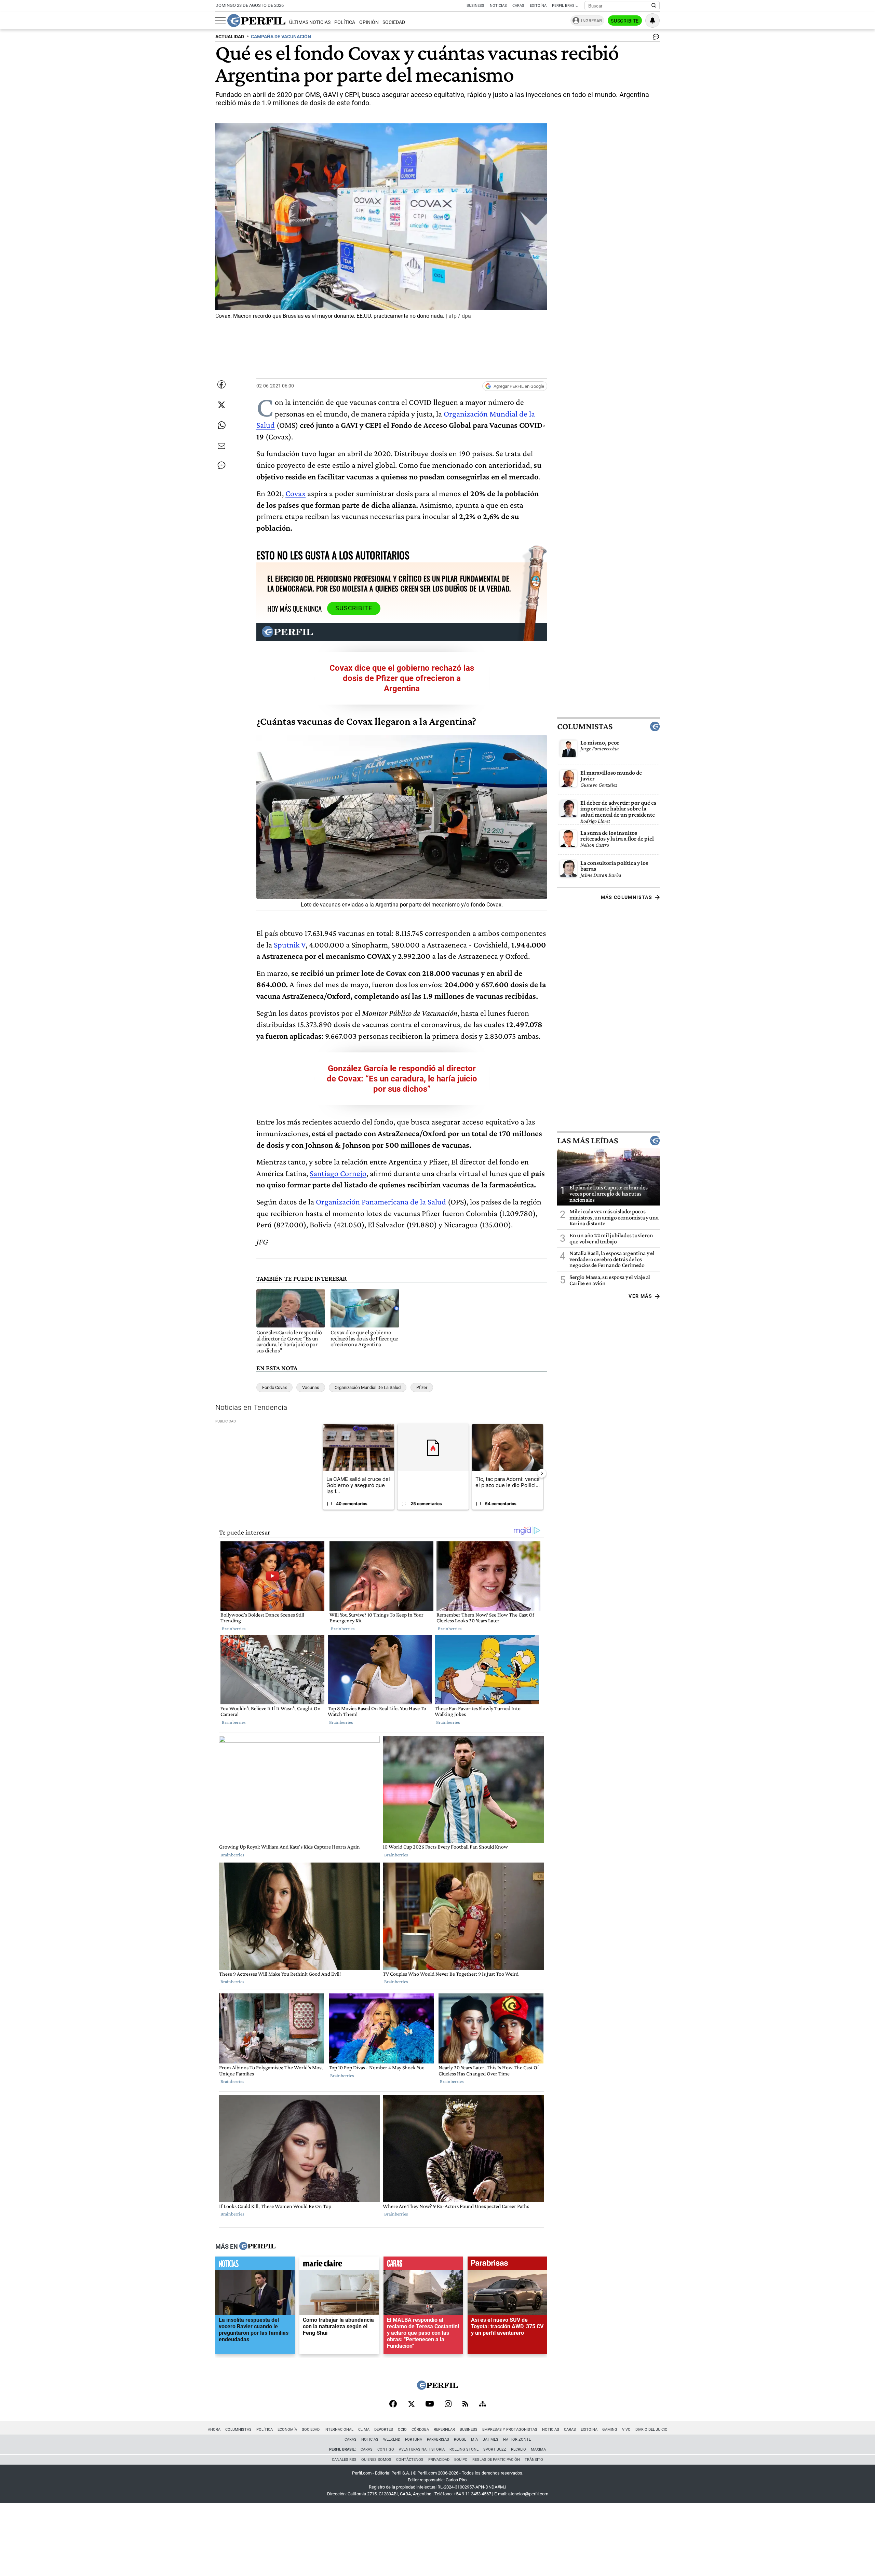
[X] (411, 2404)
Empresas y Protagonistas (510, 2430)
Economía (287, 2430)
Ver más (640, 1296)
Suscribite (625, 21)
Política (345, 22)
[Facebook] (393, 2404)
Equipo (461, 2460)
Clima (364, 2430)
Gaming (610, 2430)
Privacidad (439, 2460)
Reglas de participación (496, 2460)
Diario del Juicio (651, 2430)
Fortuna (414, 2439)
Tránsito (534, 2460)
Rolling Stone (464, 2449)
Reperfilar (444, 2430)
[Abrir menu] (220, 21)
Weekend (392, 2439)
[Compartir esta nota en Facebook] (221, 384)
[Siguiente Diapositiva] (542, 1473)
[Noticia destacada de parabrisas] (507, 2265)
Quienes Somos (376, 2460)
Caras (518, 6)
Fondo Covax (274, 1387)
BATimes (490, 2439)
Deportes (384, 2430)
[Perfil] (257, 2247)
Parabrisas (438, 2439)
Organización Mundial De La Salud (368, 1387)
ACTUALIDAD (230, 37)
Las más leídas (588, 1141)
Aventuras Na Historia (422, 2449)
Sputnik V (290, 945)
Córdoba (420, 2430)
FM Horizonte (517, 2439)
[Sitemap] (483, 2404)
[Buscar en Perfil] (654, 6)
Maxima (538, 2449)
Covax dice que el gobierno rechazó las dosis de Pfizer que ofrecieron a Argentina (402, 678)
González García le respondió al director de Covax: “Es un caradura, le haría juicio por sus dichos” (402, 1079)
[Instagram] (448, 2404)
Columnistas (585, 726)
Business (475, 6)
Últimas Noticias (310, 22)
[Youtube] (430, 2404)
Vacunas (311, 1387)
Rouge (460, 2439)
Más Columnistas (627, 897)
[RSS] (465, 2404)
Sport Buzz (495, 2449)
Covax (295, 493)
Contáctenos (410, 2460)
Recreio (519, 2449)
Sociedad (394, 22)
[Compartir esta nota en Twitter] (221, 405)
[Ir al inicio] (256, 21)
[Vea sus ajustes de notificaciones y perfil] (652, 21)
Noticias (498, 6)
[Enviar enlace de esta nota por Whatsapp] (221, 425)
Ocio (402, 2430)
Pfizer (422, 1387)
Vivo (626, 2430)
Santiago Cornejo (338, 1173)
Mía (474, 2439)
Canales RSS (344, 2460)
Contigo (386, 2449)
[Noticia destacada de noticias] (255, 2265)
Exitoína (538, 6)
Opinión (369, 22)
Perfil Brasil (565, 6)
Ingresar (591, 21)
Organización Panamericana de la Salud (382, 1202)
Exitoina (589, 2430)
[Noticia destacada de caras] (423, 2265)
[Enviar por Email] (221, 446)
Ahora (214, 2430)
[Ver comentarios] (655, 38)
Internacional (339, 2430)
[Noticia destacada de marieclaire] (339, 2265)
